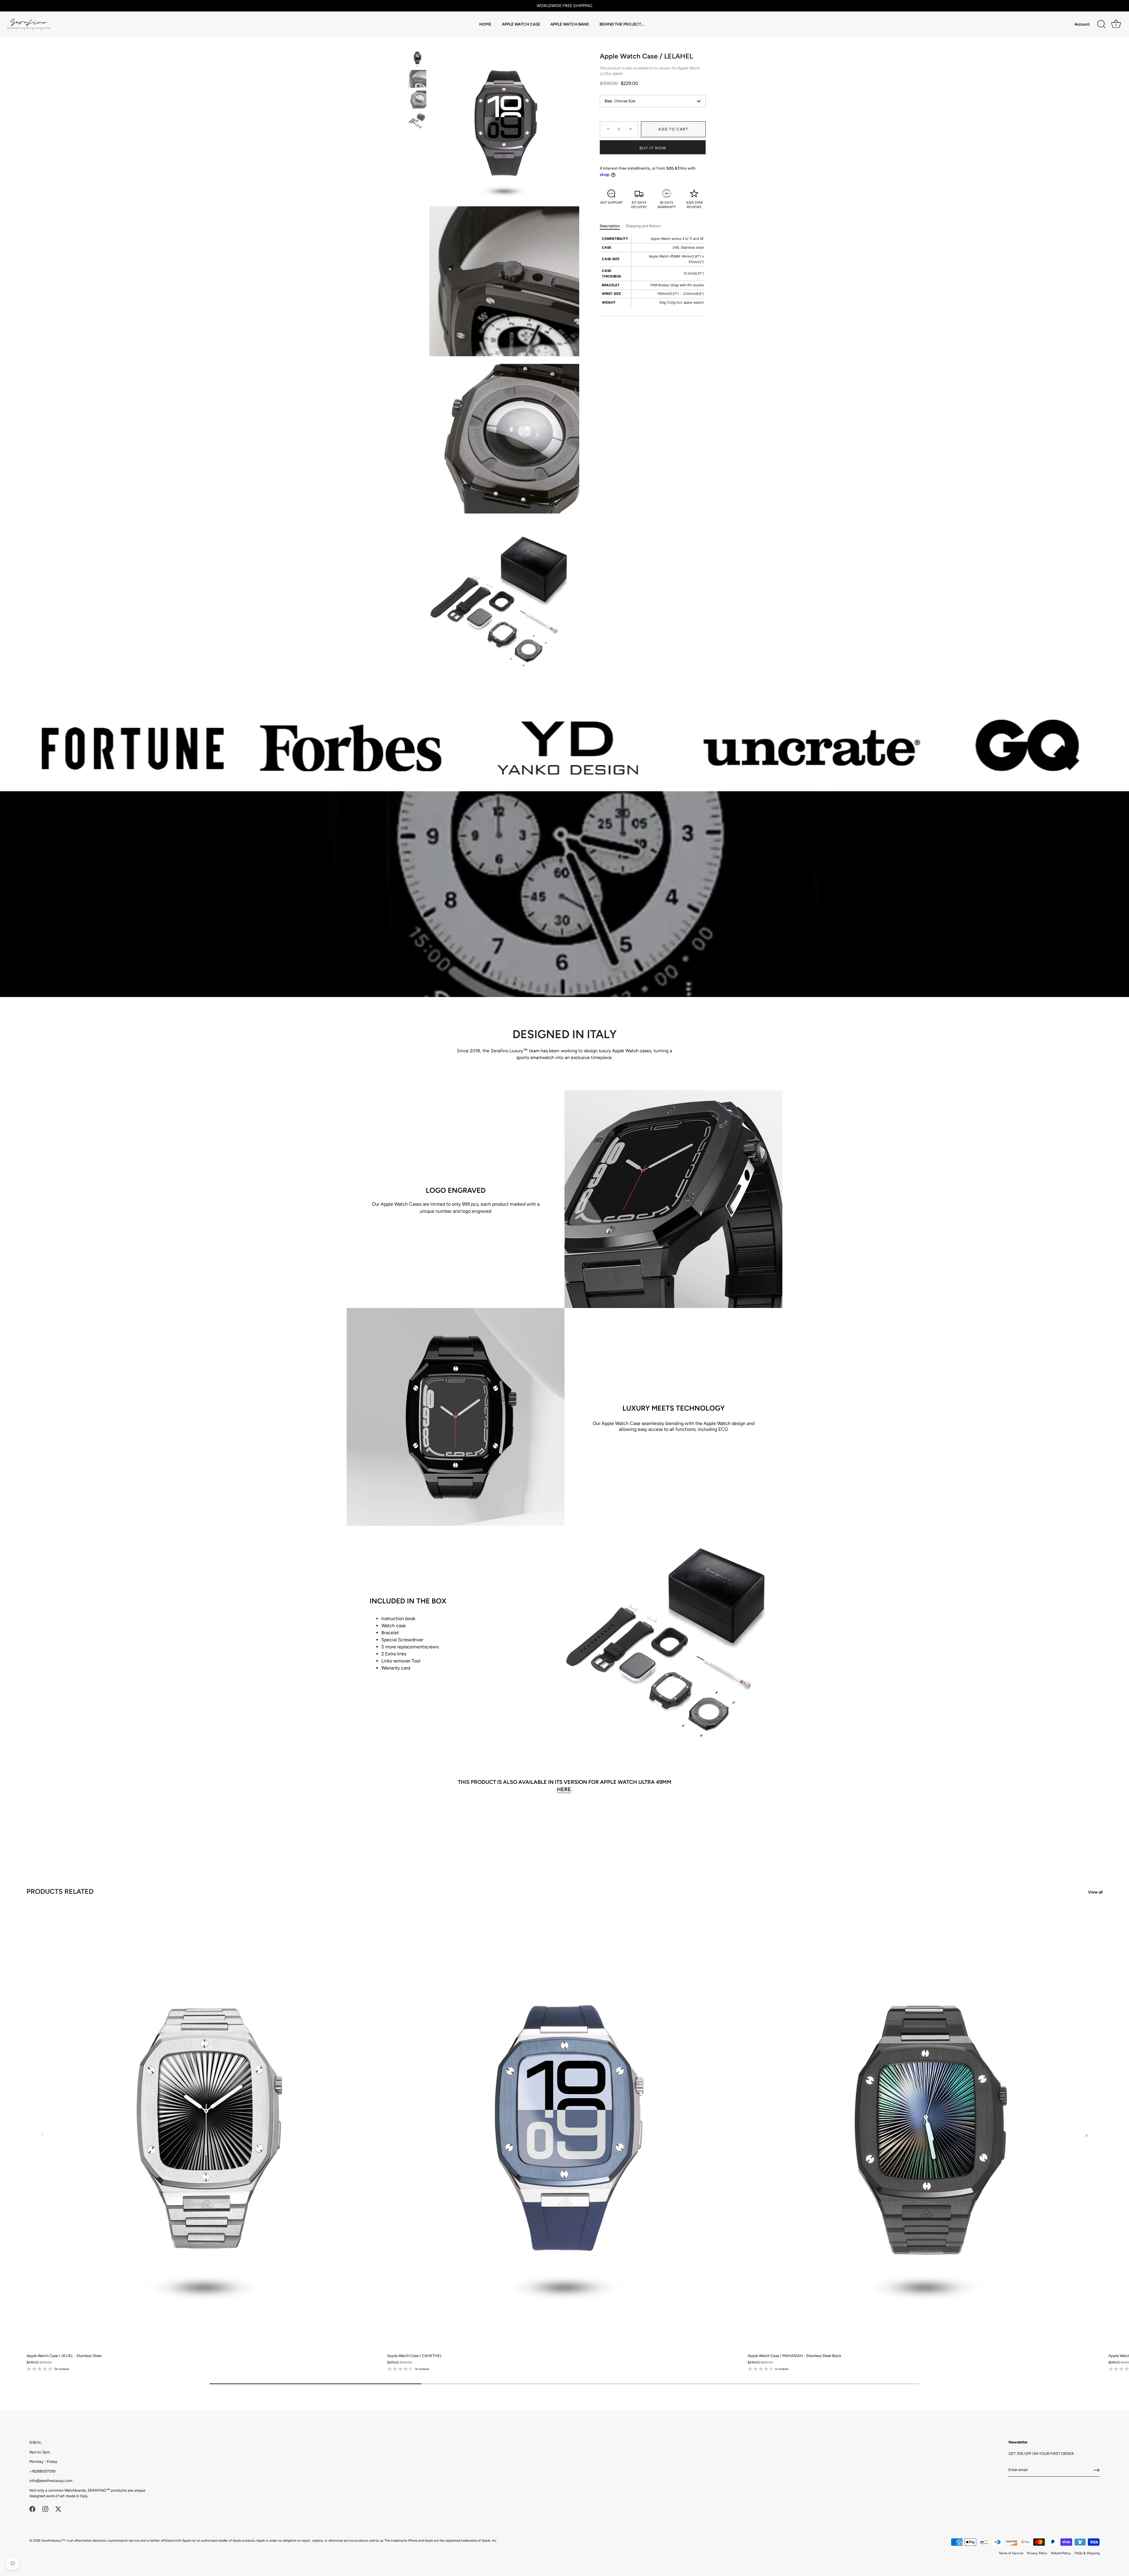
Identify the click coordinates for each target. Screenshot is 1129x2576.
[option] (417, 59)
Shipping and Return (643, 226)
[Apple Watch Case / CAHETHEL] (565, 2128)
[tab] (613, 226)
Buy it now (653, 148)
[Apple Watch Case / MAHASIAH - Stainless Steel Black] (925, 2128)
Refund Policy (1061, 2553)
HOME (485, 24)
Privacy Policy (1037, 2553)
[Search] (1101, 24)
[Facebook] (32, 2509)
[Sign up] (1097, 2470)
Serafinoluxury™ (53, 2541)
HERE (564, 1789)
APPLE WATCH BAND (570, 24)
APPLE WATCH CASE (521, 24)
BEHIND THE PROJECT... (622, 24)
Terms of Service (1011, 2553)
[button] (43, 2135)
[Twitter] (58, 2509)
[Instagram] (45, 2509)
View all (1095, 1892)
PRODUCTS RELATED (60, 1891)
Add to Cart (673, 129)
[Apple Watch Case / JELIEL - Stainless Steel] (204, 2128)
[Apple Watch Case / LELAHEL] (417, 58)
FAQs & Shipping (1087, 2553)
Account (1082, 24)
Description (610, 226)
